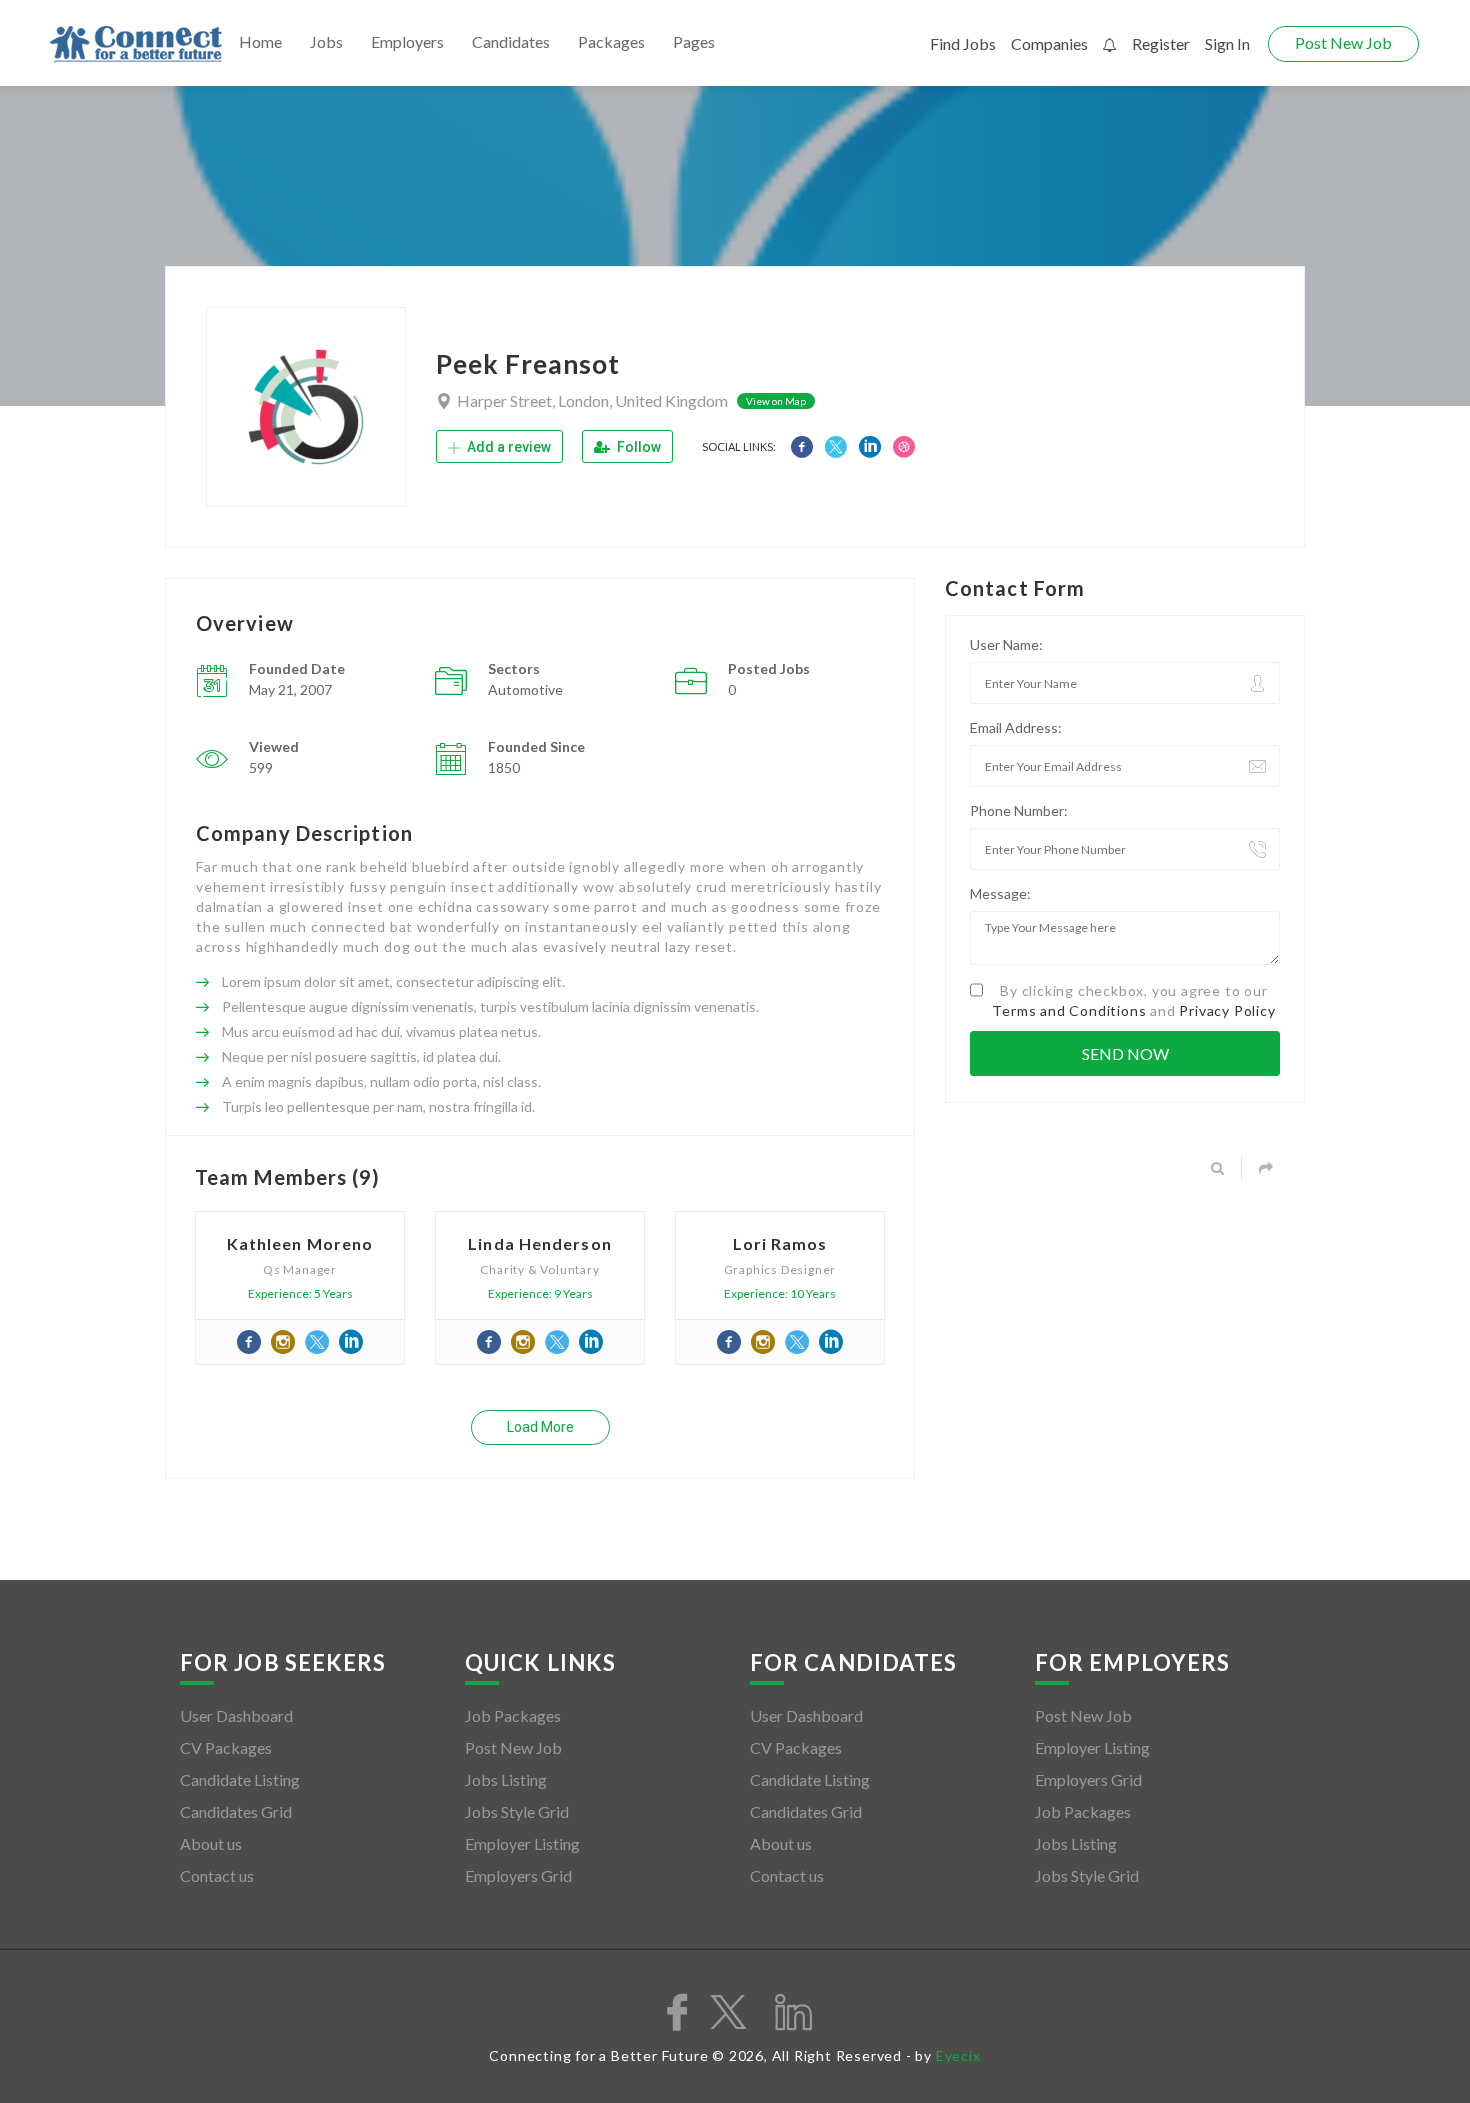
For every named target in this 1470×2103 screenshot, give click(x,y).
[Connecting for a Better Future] (136, 44)
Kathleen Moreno (300, 1243)
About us (211, 1843)
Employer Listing (522, 1843)
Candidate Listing (240, 1779)
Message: (1000, 893)
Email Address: (1016, 727)
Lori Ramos (780, 1243)
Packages (611, 41)
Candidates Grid (236, 1811)
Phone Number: (1019, 810)
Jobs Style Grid (517, 1811)
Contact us (217, 1875)
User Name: (1006, 644)
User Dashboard (236, 1715)
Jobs (326, 41)
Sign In (1227, 43)
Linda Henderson (540, 1243)
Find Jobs (963, 43)
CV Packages (226, 1747)
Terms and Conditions (1069, 1010)
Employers (407, 41)
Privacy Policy (1227, 1010)
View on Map (776, 401)
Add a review (507, 447)
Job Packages (513, 1715)
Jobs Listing (506, 1779)
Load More (540, 1427)
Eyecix (958, 2055)
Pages (694, 41)
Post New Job (1343, 42)
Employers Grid (518, 1875)
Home (260, 41)
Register (1161, 43)
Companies (1049, 43)
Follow (637, 447)
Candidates (511, 41)
